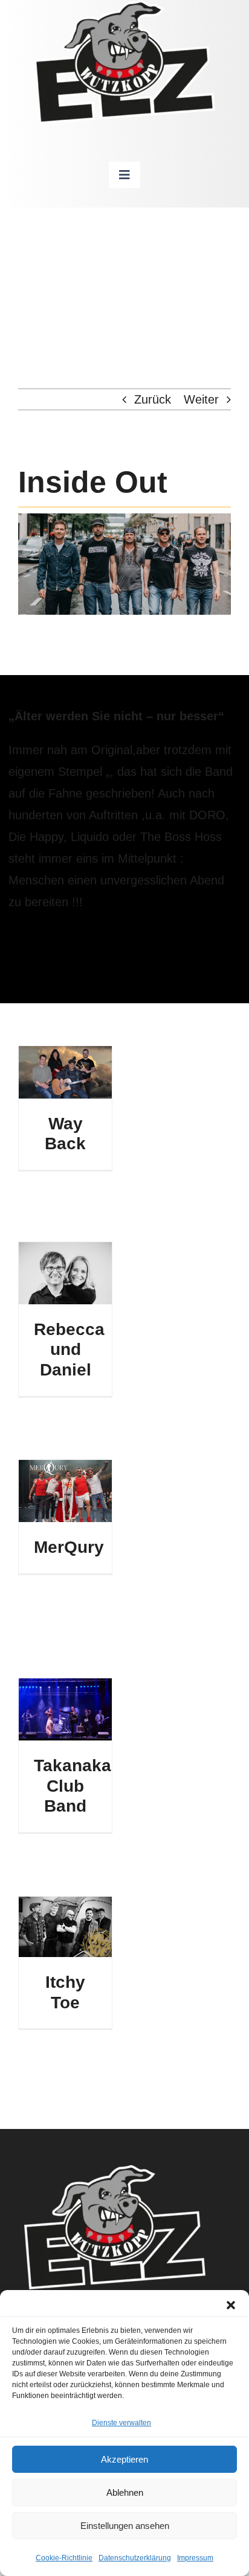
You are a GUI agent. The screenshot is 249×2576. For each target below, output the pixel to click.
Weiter (201, 399)
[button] (231, 2305)
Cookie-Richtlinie (64, 2558)
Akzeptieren (124, 2459)
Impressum (195, 2558)
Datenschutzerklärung (135, 2558)
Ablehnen (125, 2492)
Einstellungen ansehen (125, 2526)
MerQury (69, 1547)
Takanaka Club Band (73, 1786)
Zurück (153, 399)
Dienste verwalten (121, 2423)
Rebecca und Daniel (69, 1350)
